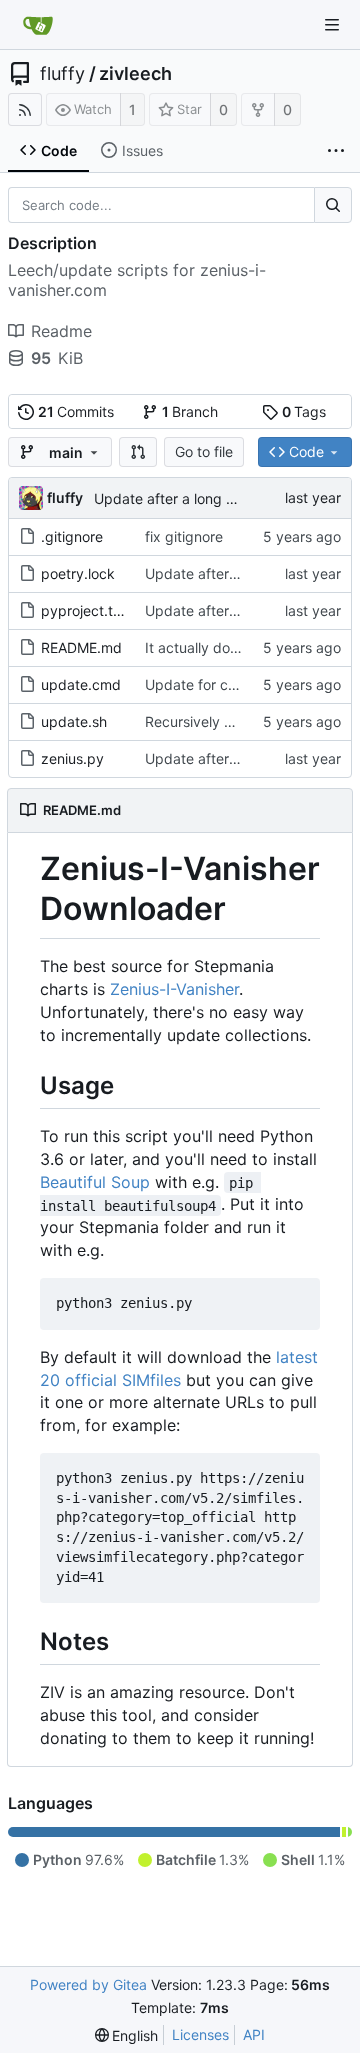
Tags (304, 411)
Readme (61, 331)
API (254, 2034)
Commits (76, 411)
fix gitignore (184, 536)
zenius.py (72, 758)
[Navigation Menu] (332, 25)
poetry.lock (78, 573)
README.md (81, 647)
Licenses (200, 2034)
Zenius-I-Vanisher (174, 989)
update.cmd (81, 684)
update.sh (74, 721)
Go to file (204, 451)
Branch (190, 411)
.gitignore (72, 536)
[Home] (38, 25)
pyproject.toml (88, 610)
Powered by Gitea (88, 1984)
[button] (138, 452)
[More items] (336, 151)
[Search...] (333, 205)
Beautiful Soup (95, 1182)
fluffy (62, 74)
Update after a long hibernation (196, 498)
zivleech (135, 74)
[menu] (127, 2035)
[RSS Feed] (25, 109)
